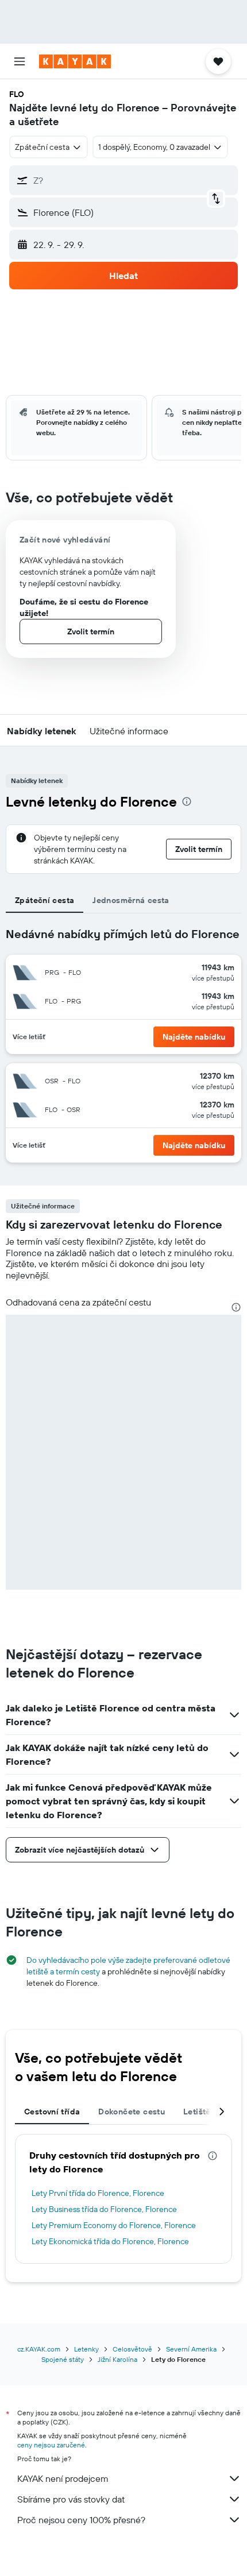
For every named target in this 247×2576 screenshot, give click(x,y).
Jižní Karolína (117, 2359)
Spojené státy (63, 2359)
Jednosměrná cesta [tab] (131, 900)
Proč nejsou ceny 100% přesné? (81, 2520)
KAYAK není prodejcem (63, 2478)
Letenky (86, 2349)
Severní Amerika (191, 2349)
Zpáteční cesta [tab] (45, 900)
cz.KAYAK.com (39, 2349)
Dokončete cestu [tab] (132, 2112)
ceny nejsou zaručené (51, 2445)
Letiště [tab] (197, 2112)
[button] (20, 61)
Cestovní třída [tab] (52, 2112)
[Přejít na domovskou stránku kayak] (75, 61)
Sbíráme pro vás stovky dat (71, 2499)
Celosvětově (132, 2349)
